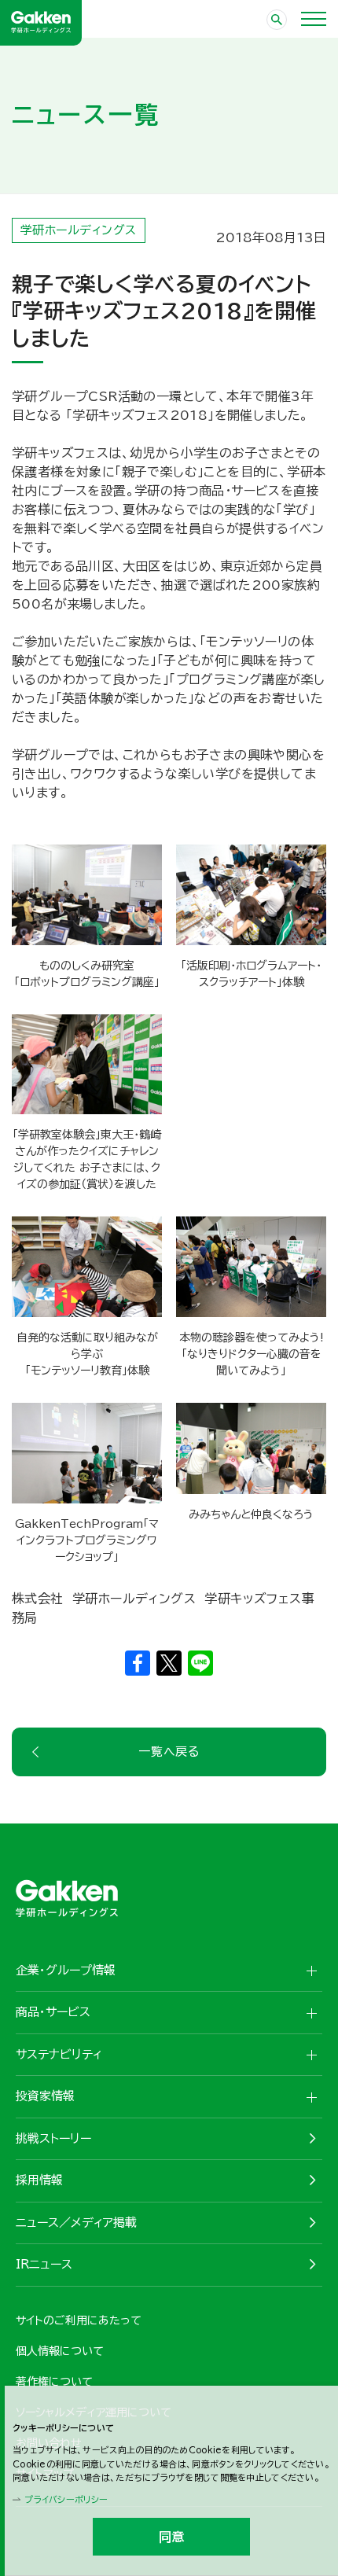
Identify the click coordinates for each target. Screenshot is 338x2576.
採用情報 (39, 2180)
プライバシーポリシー (66, 2499)
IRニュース (44, 2264)
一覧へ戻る (169, 1752)
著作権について (54, 2382)
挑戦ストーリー (53, 2138)
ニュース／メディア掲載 (76, 2223)
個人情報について (60, 2351)
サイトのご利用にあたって (79, 2320)
